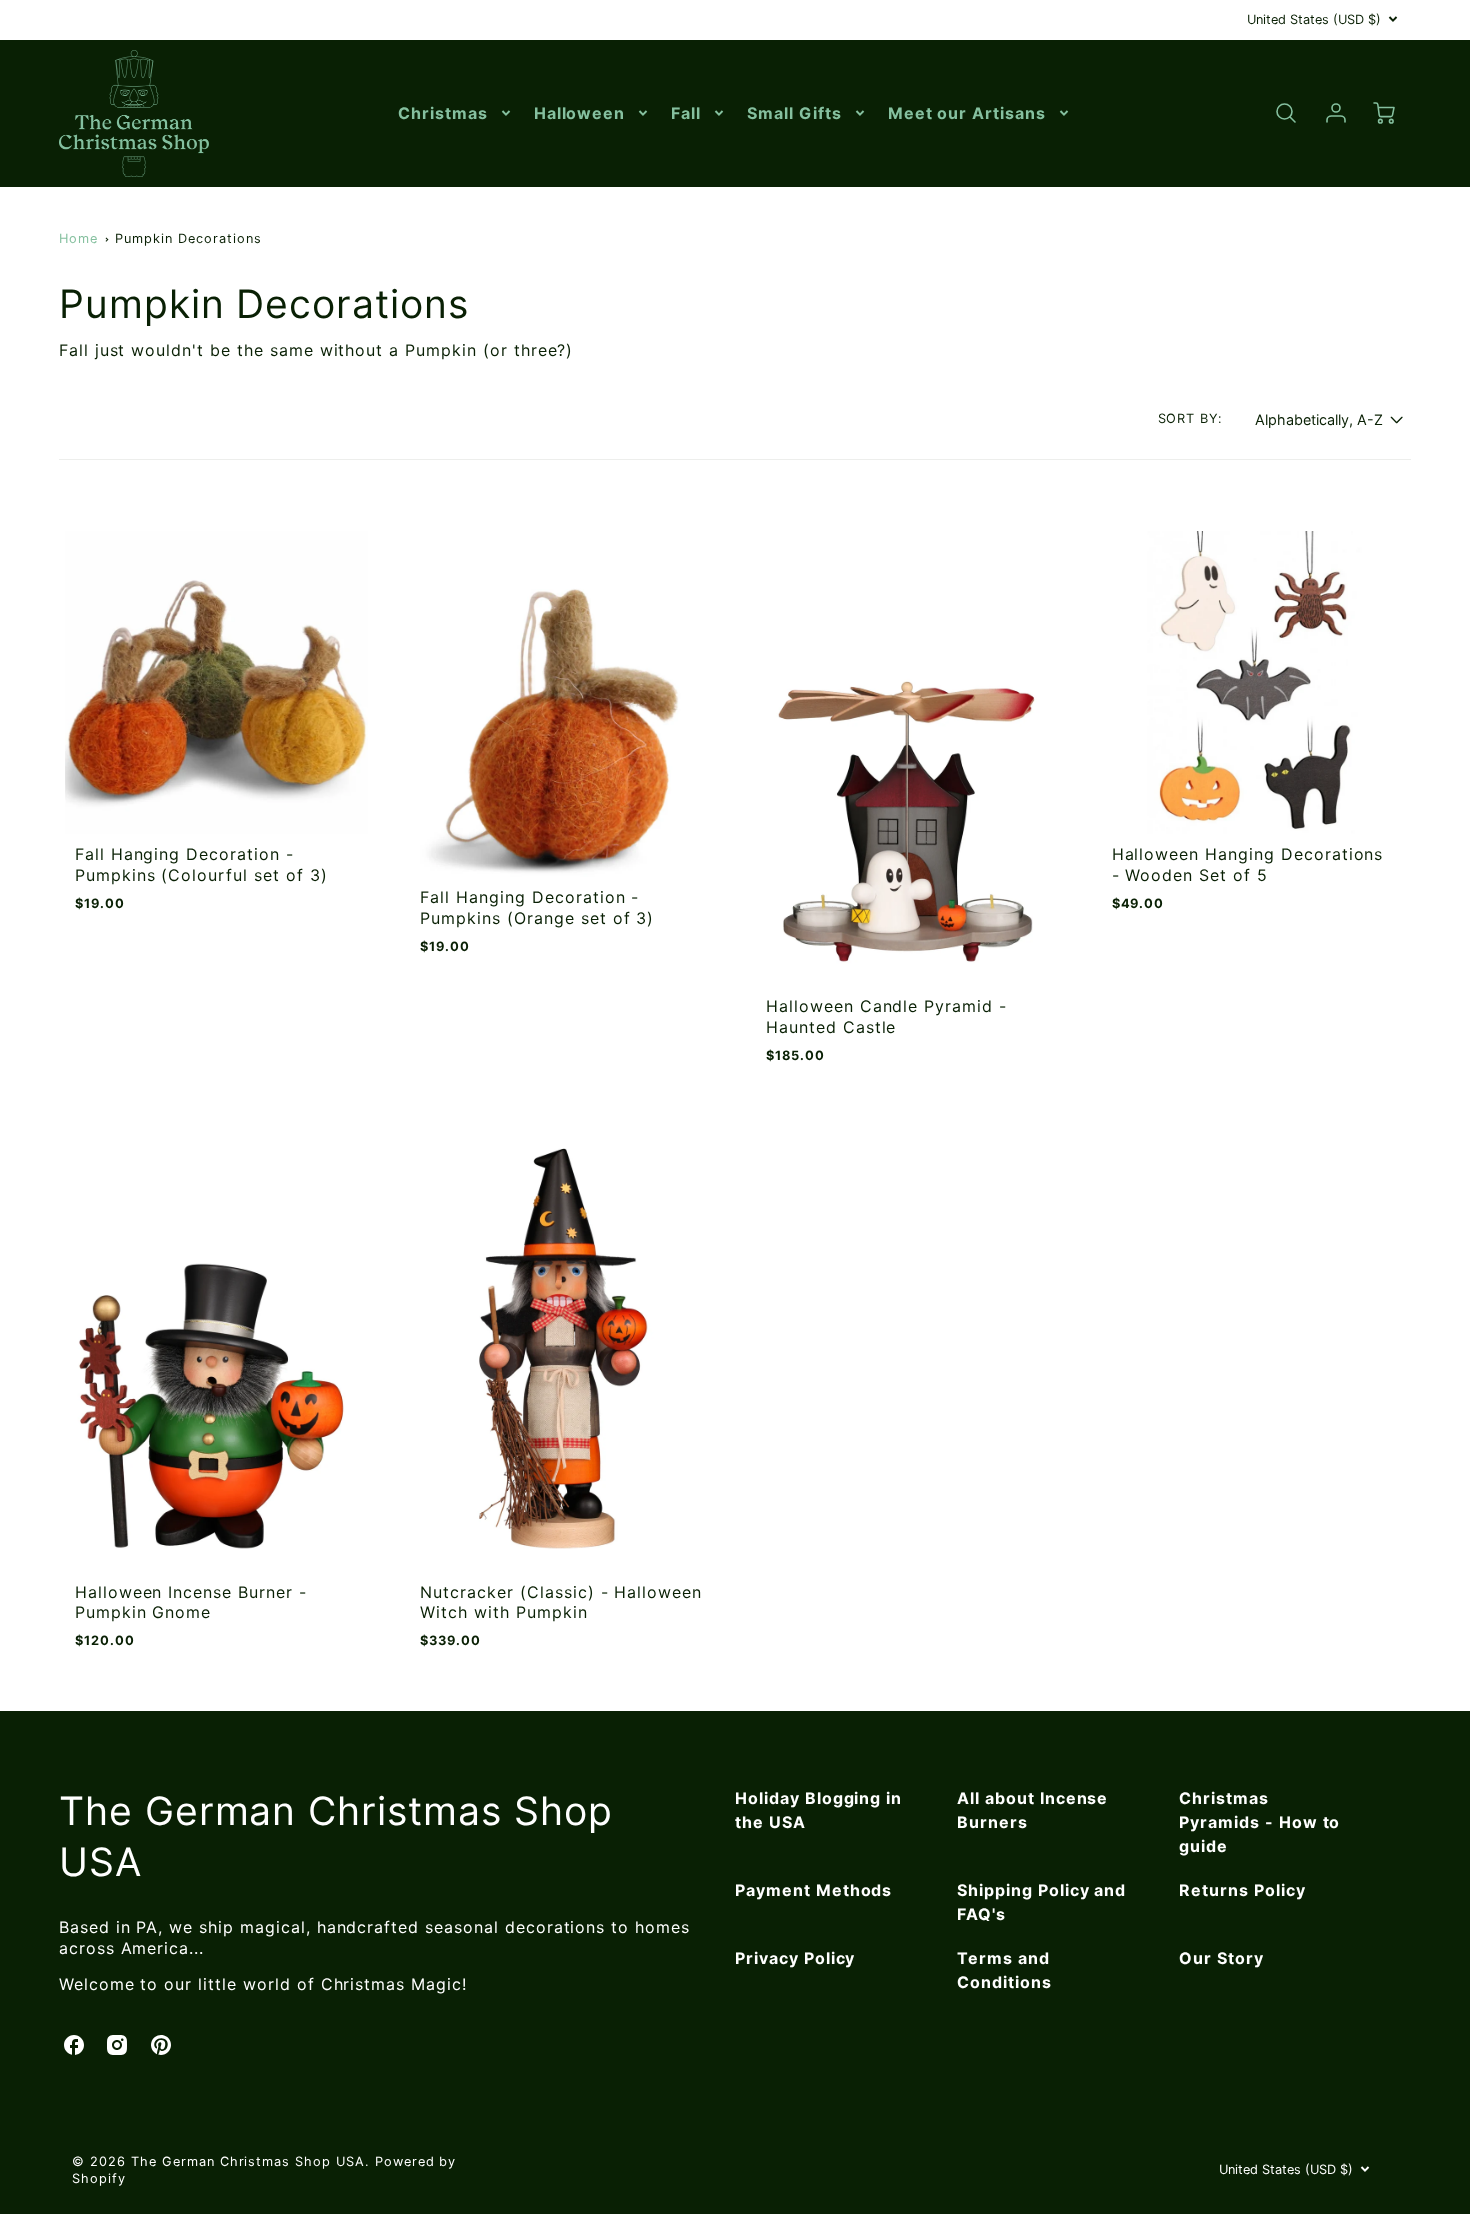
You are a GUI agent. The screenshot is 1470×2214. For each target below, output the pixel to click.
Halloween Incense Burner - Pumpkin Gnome (191, 1602)
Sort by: (1191, 418)
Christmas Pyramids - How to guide (1259, 1822)
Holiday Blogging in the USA (818, 1810)
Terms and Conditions (1004, 1970)
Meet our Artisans (967, 113)
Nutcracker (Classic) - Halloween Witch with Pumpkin (561, 1602)
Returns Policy (1242, 1890)
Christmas (443, 113)
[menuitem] (456, 113)
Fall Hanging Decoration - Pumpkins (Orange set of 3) (537, 907)
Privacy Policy (795, 1958)
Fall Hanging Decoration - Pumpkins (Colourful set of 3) (201, 864)
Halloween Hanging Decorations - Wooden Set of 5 (1248, 864)
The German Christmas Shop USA (336, 1836)
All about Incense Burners (1032, 1810)
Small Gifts (794, 113)
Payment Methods (813, 1890)
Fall (686, 113)
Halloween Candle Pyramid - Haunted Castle (886, 1016)
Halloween (580, 113)
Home (78, 238)
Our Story (1221, 1958)
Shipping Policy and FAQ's (1041, 1902)
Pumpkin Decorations (188, 238)
